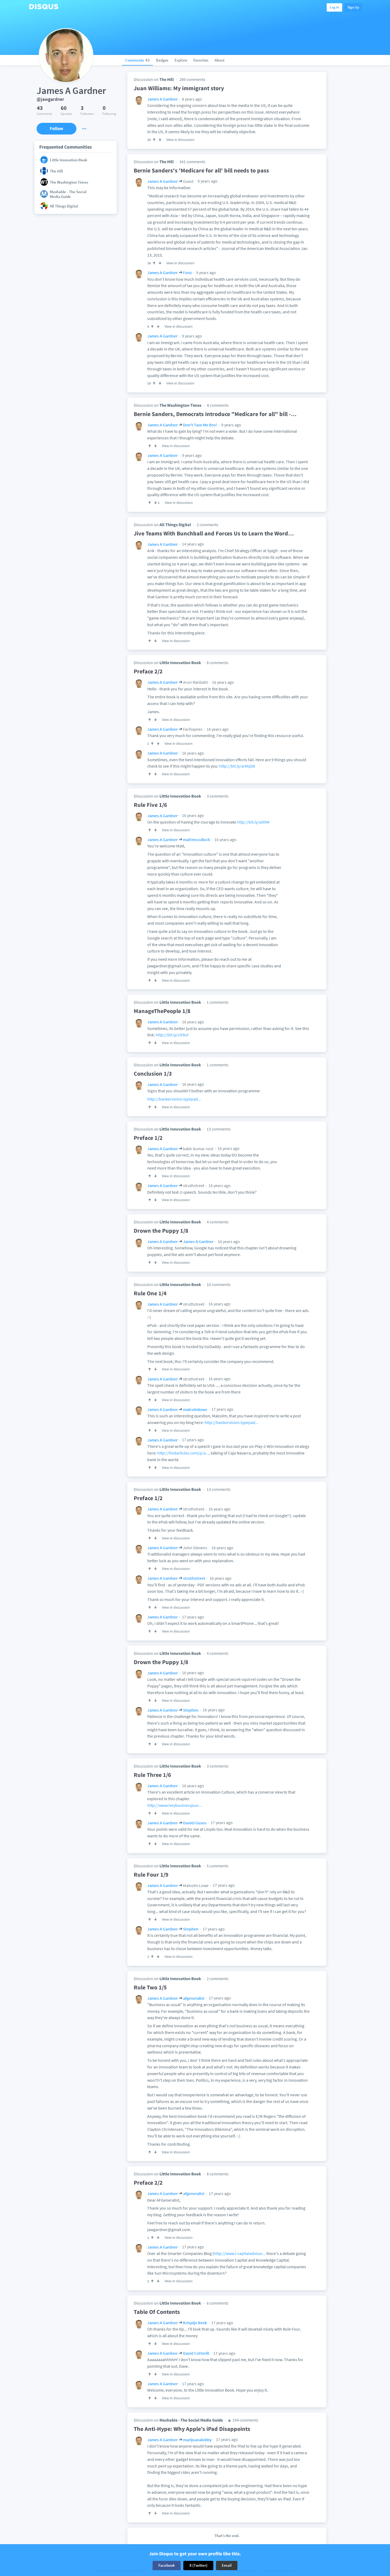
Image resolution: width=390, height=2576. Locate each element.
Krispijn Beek (195, 2323)
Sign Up (353, 7)
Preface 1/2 (148, 1138)
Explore (181, 60)
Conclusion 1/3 (153, 1073)
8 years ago (192, 99)
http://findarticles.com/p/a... (183, 1453)
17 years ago (222, 1409)
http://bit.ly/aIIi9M (253, 822)
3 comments (218, 796)
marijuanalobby (197, 2440)
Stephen (191, 1710)
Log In (334, 7)
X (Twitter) (198, 2565)
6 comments (218, 2303)
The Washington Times (180, 405)
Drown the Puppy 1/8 (161, 1231)
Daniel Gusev (195, 1823)
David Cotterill (196, 2353)
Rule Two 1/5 (150, 1987)
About (220, 60)
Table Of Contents (157, 2312)
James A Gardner (162, 99)
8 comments (218, 405)
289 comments (192, 79)
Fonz (187, 272)
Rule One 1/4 (150, 1293)
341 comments (192, 162)
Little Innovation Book (180, 663)
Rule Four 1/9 (151, 1874)
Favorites (201, 60)
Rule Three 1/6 (152, 1775)
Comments (137, 60)
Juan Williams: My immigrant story (179, 88)
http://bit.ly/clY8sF (172, 1035)
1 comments (218, 1002)
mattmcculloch (197, 839)
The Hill (167, 79)
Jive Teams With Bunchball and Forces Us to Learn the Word (214, 533)
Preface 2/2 (148, 671)
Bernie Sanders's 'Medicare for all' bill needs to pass (201, 170)
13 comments (219, 1129)
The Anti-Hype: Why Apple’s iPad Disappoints (192, 2429)
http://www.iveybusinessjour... (174, 1805)
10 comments (219, 1284)
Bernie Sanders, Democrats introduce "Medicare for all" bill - (215, 414)
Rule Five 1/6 (150, 805)
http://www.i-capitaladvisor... (240, 2253)
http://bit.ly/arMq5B (237, 766)
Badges (162, 60)
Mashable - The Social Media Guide (191, 2420)
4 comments (218, 1222)
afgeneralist (194, 1998)
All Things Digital (175, 525)
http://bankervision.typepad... (174, 1099)
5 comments (218, 1866)
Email (227, 2565)
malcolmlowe (195, 1409)
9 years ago (207, 181)
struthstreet (194, 1578)
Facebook (167, 2565)
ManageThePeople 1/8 (162, 1011)
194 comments (245, 2420)
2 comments (207, 525)
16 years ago (223, 682)
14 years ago (193, 544)
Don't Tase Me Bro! (200, 425)
